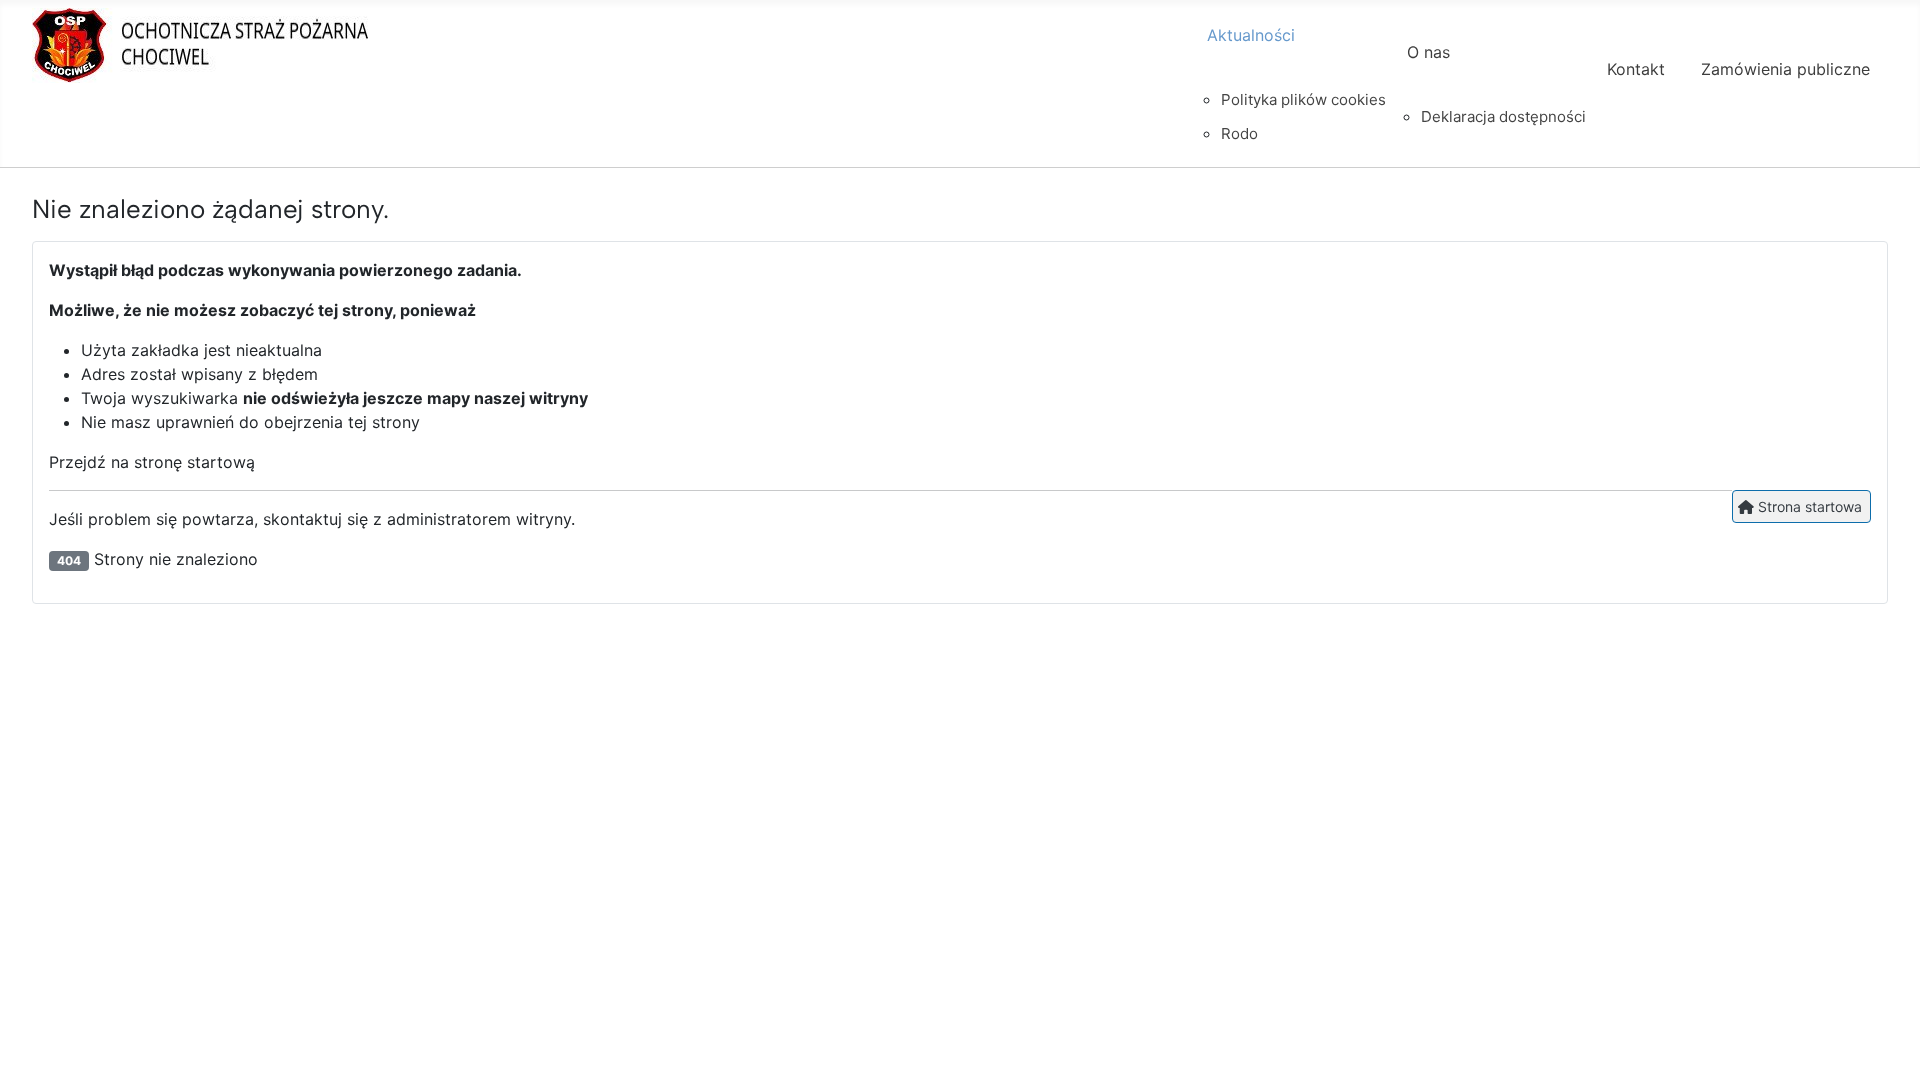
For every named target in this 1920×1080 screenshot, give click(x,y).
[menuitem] (1289, 53)
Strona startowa (1808, 506)
